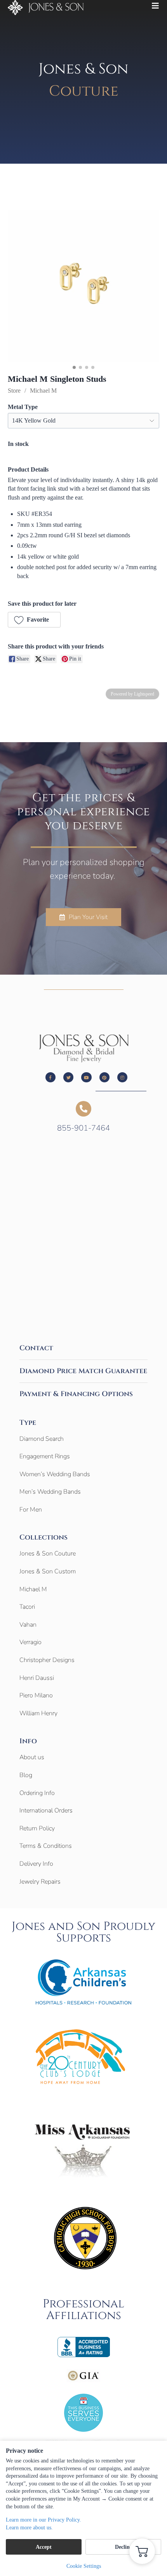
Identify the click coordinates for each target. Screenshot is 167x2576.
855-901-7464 (83, 1128)
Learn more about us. (29, 2528)
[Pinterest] (104, 1077)
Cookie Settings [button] (84, 2566)
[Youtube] (86, 1077)
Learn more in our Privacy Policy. (43, 2520)
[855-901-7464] (83, 1109)
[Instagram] (122, 1077)
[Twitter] (68, 1077)
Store (14, 391)
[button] (34, 620)
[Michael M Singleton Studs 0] (83, 286)
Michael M (43, 391)
